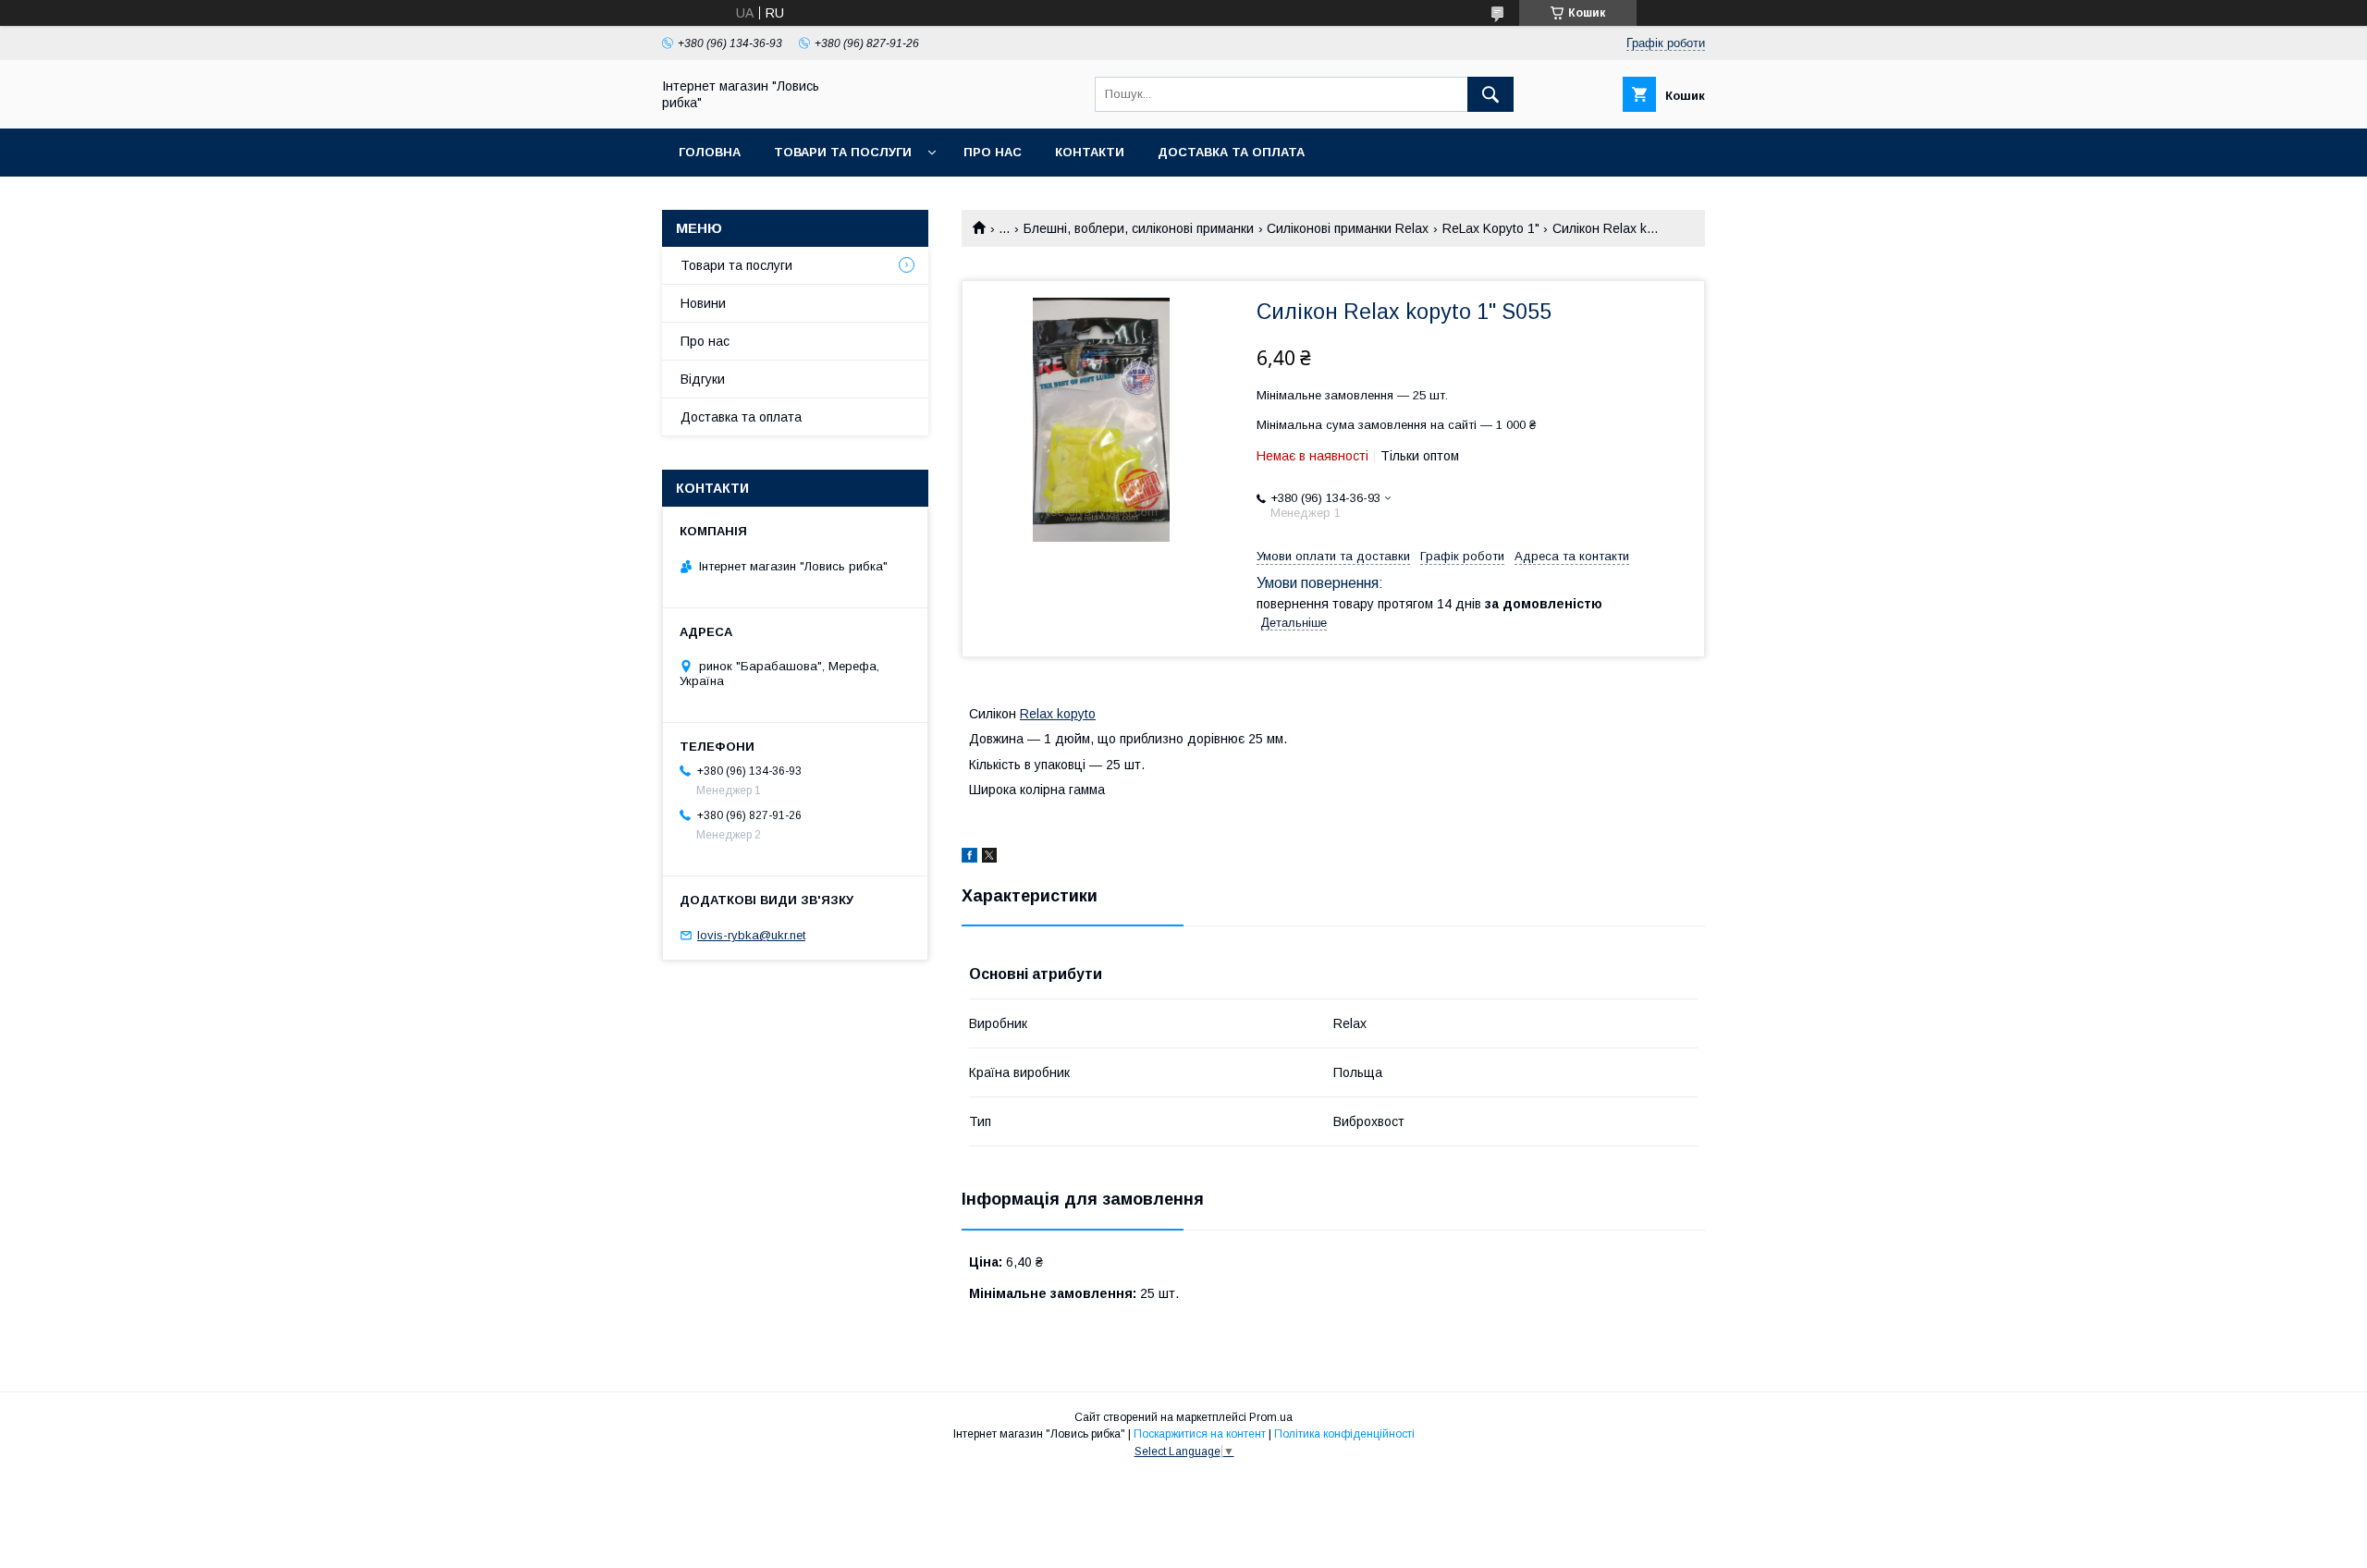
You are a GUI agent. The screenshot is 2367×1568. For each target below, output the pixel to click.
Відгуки (703, 379)
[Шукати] (1490, 94)
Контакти (1090, 152)
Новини (703, 303)
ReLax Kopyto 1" (1491, 228)
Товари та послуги (843, 152)
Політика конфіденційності (1344, 1434)
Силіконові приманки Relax (1348, 228)
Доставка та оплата (1231, 152)
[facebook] (969, 858)
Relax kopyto (1058, 714)
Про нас (993, 152)
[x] (989, 858)
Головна (710, 152)
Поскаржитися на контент (1200, 1434)
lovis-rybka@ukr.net (751, 935)
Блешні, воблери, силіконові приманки (1139, 228)
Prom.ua (1271, 1417)
